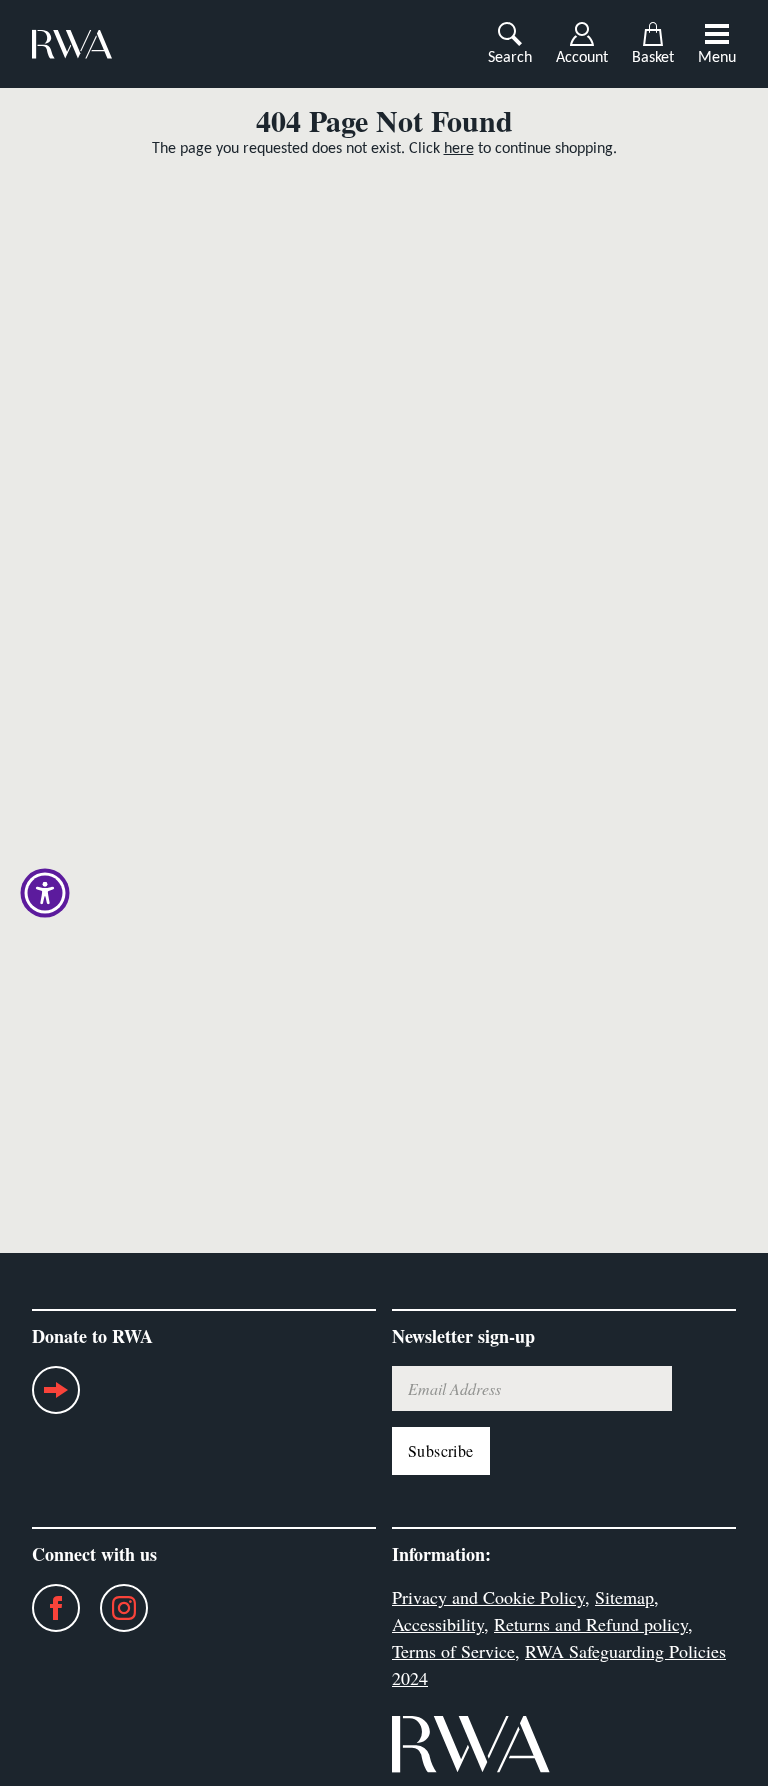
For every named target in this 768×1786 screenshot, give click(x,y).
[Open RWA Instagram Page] (114, 1608)
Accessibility (438, 1624)
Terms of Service (453, 1651)
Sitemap (624, 1597)
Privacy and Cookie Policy (488, 1597)
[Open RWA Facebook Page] (46, 1608)
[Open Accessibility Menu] (45, 893)
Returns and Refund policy (591, 1624)
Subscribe (441, 1450)
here (459, 149)
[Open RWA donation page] (56, 1398)
